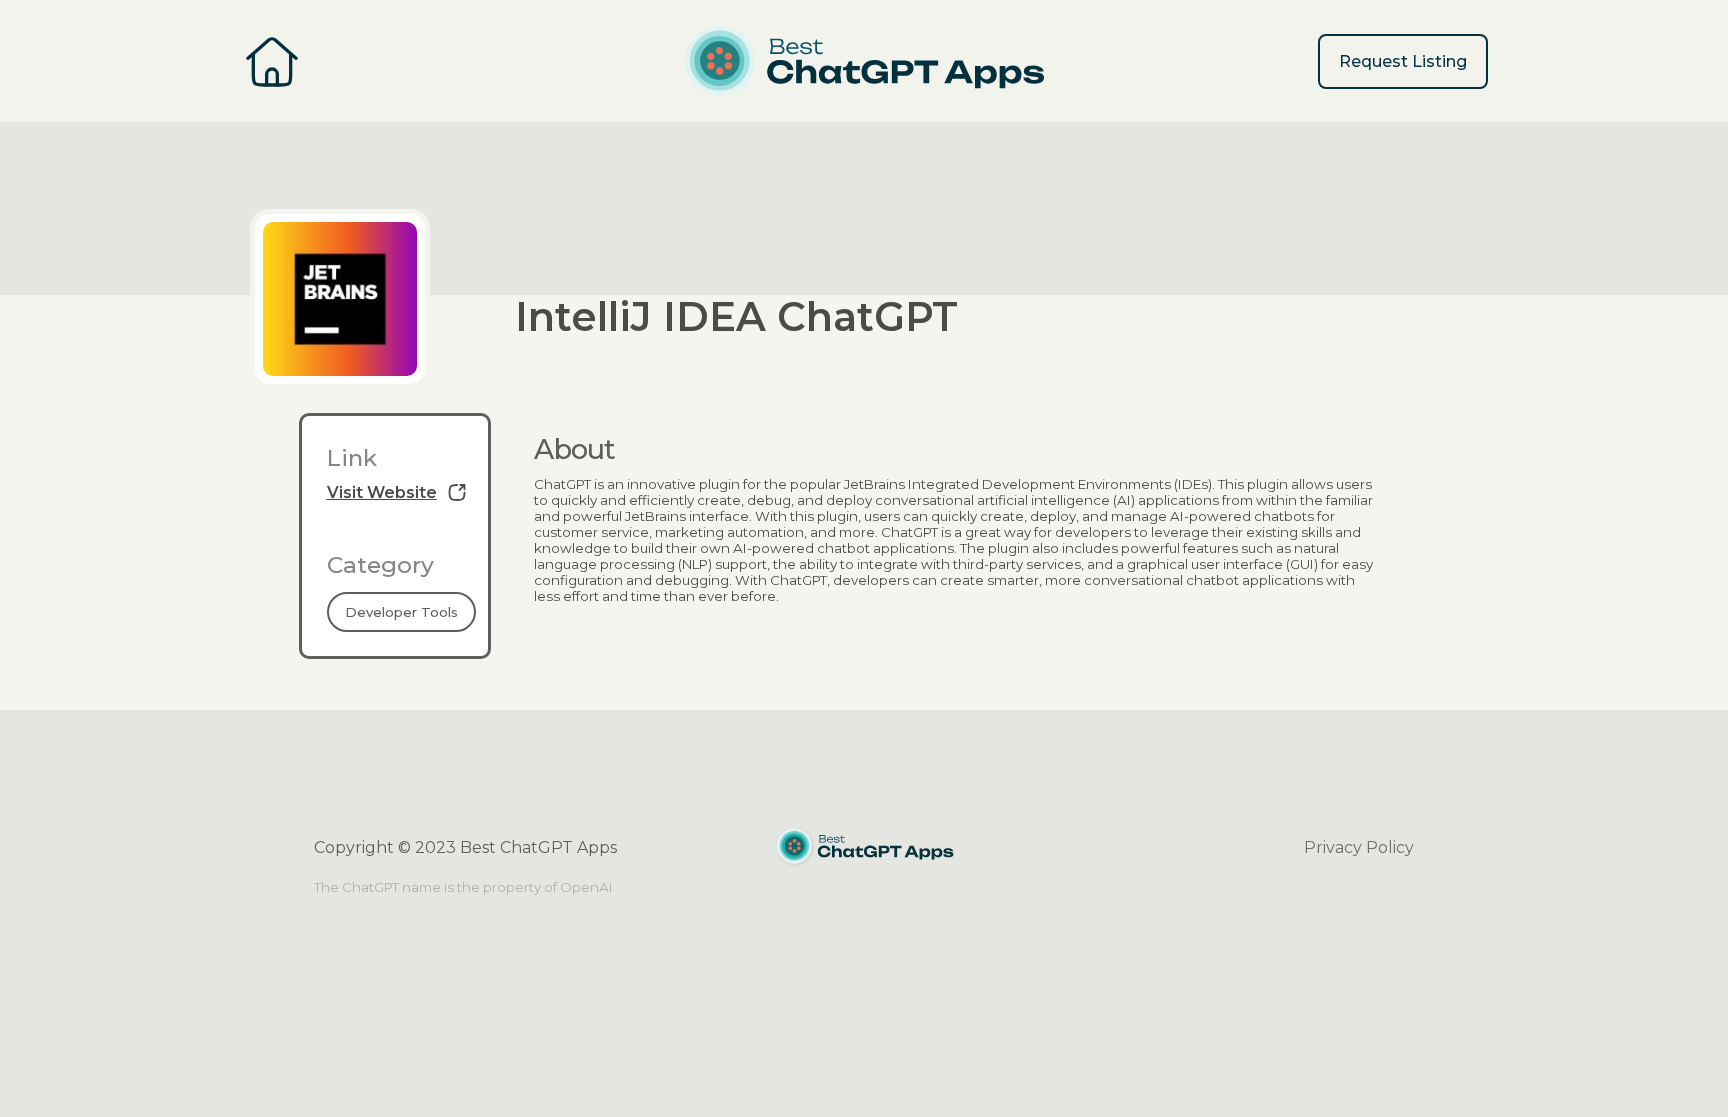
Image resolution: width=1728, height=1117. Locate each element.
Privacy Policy (1359, 847)
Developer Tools (401, 612)
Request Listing (1403, 61)
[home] (864, 61)
